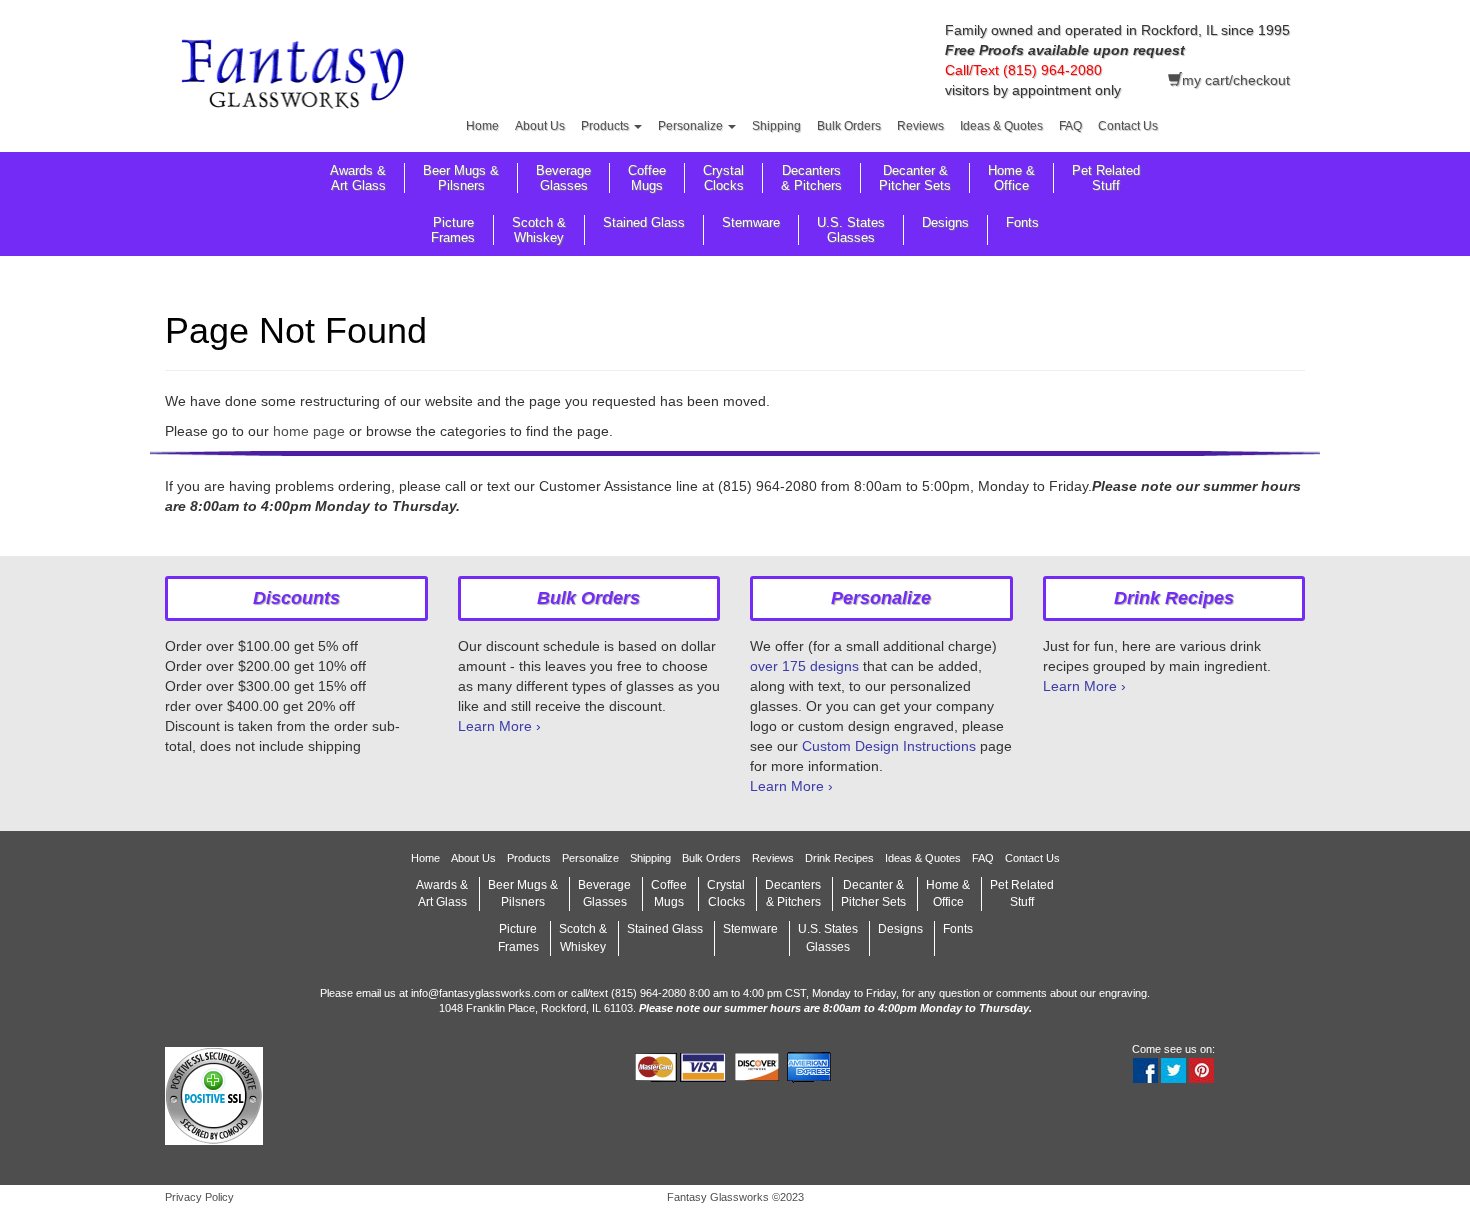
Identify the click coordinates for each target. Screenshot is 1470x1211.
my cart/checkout (1236, 80)
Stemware (751, 222)
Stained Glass (644, 222)
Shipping (776, 126)
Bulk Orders (849, 126)
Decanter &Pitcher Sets (915, 178)
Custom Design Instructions (889, 746)
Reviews (920, 126)
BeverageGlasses (563, 178)
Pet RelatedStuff (1106, 178)
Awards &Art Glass (358, 178)
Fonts (1022, 222)
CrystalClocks (723, 178)
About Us (540, 126)
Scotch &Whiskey (539, 230)
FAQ (1070, 126)
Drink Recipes (839, 858)
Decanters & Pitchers (811, 178)
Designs (945, 222)
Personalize (692, 126)
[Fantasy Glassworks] (296, 77)
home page (309, 431)
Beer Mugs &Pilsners (461, 178)
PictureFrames (453, 230)
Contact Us (1128, 126)
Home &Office (1011, 178)
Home (482, 126)
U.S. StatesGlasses (851, 230)
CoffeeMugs (647, 178)
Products (606, 126)
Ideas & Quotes (1001, 126)
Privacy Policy (199, 1197)
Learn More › (499, 726)
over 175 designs (804, 666)
